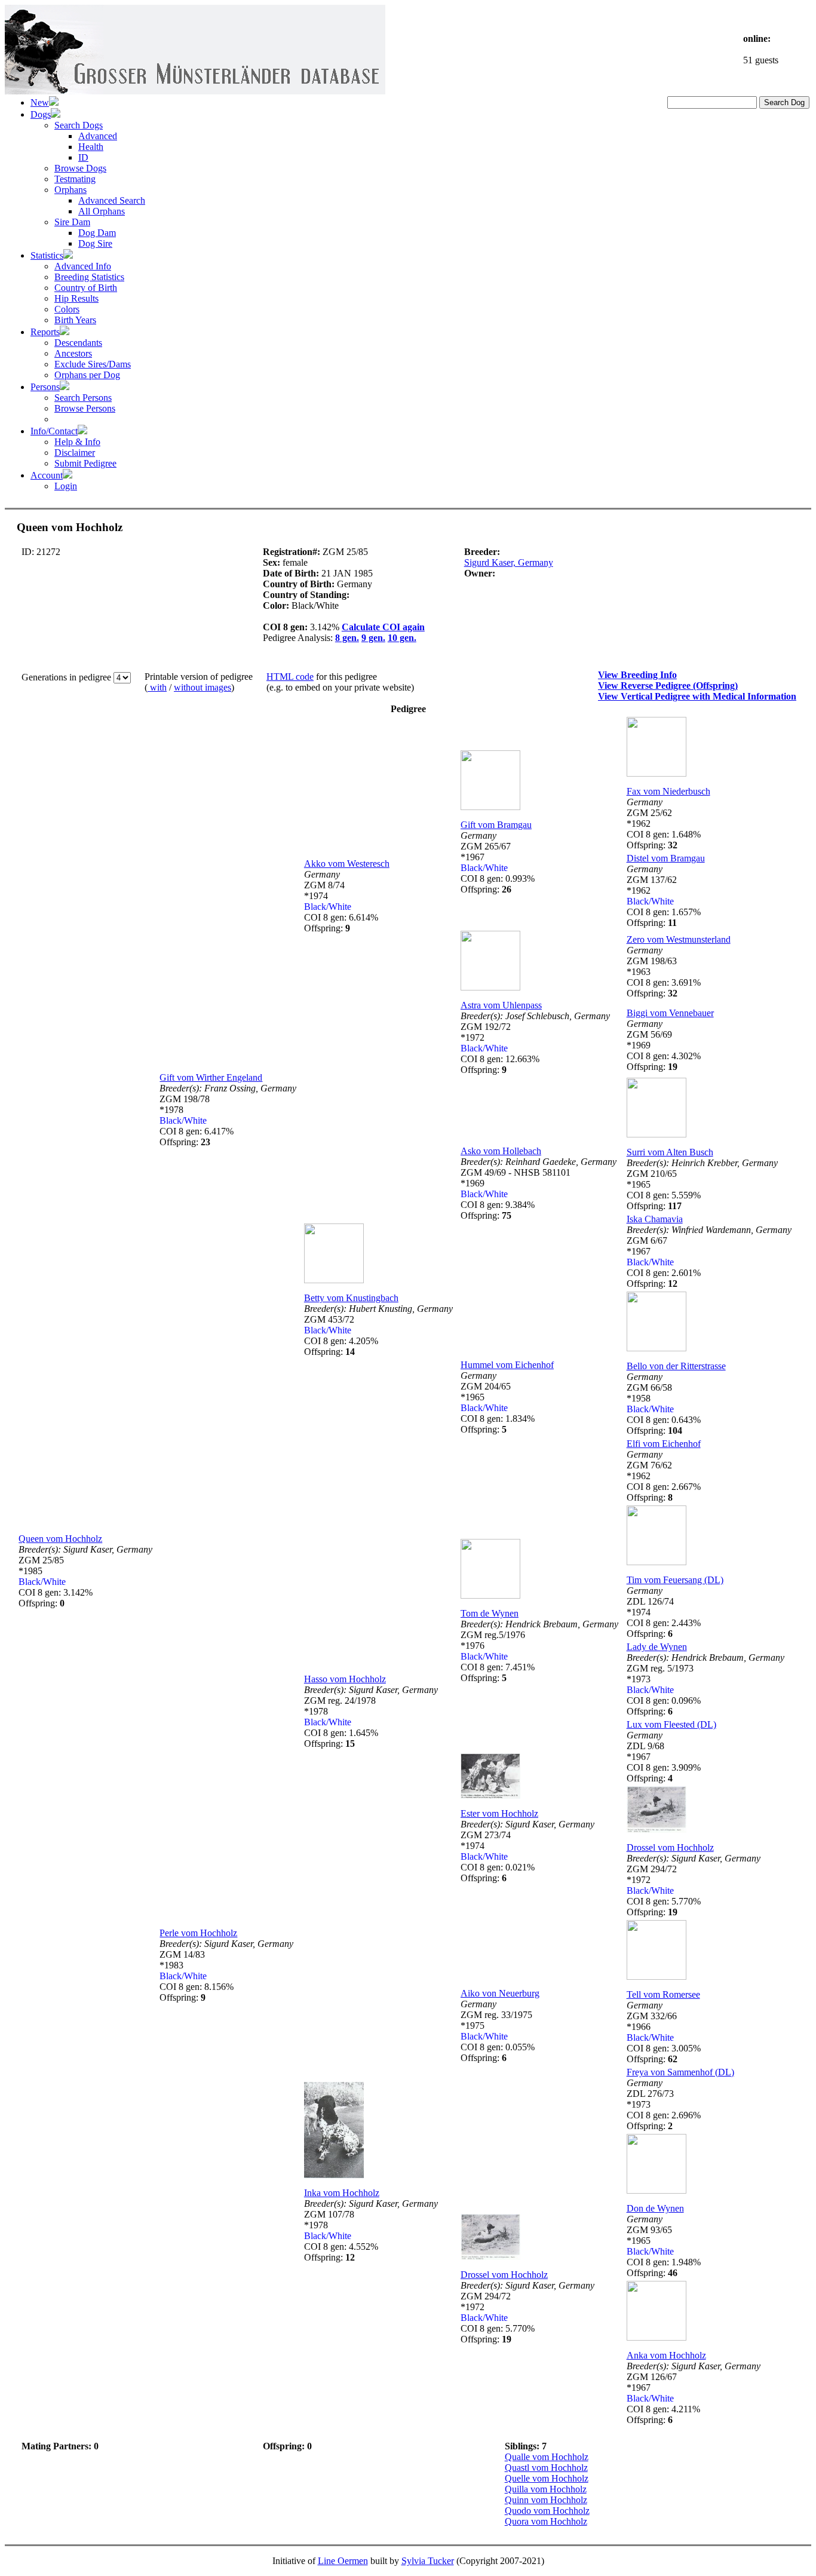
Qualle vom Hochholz (547, 2457)
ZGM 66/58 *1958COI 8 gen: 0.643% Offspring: (664, 1404)
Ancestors (73, 353)
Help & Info (77, 442)
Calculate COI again (383, 627)
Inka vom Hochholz (342, 2193)
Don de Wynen (655, 2208)
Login (66, 486)
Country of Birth (86, 288)
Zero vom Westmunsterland (679, 939)
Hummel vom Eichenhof (507, 1365)
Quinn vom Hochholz (546, 2500)
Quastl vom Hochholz (546, 2468)
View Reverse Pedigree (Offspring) (668, 686)
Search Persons (83, 398)
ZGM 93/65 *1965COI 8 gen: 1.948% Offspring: (664, 2246)
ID (83, 157)
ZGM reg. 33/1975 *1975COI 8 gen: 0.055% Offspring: (498, 2031)
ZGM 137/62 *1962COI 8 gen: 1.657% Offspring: (664, 896)
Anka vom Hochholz (666, 2355)
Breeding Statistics (89, 277)
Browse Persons (85, 408)
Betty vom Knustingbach (351, 1298)
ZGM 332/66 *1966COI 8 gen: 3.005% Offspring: (664, 2032)
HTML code (290, 677)
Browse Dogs (80, 168)
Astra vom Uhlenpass (501, 1005)
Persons (45, 387)
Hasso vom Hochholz (345, 1679)
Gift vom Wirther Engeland (211, 1077)
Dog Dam (97, 233)
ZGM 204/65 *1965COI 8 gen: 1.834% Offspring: (498, 1402)
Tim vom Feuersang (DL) (675, 1580)
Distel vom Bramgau (666, 858)
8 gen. (347, 638)
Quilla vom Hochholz (546, 2489)
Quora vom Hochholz (546, 2521)
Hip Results (76, 298)
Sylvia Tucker (428, 2561)
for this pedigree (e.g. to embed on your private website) (340, 682)
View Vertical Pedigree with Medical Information (697, 696)
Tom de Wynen (490, 1613)
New (40, 102)
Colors (67, 309)
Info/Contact (54, 431)
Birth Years (75, 320)
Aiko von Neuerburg (500, 1993)
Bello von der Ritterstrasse (676, 1366)
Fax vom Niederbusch (668, 791)
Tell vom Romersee (663, 1994)
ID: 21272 (41, 552)
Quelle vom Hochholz (547, 2478)
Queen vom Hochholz (60, 1539)
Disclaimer (75, 453)
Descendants (78, 343)
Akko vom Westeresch (347, 864)
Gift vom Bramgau (496, 825)
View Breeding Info (637, 675)
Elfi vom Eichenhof (664, 1444)
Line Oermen (343, 2561)
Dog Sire (95, 243)
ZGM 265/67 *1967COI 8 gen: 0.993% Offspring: (498, 862)
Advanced (98, 136)
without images (203, 687)
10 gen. (402, 638)
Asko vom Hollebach (501, 1151)
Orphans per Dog (87, 375)
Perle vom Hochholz (198, 1933)
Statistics (47, 255)
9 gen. (373, 638)
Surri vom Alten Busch (670, 1152)
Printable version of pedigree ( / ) (199, 682)
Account (47, 475)
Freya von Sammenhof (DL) (680, 2072)
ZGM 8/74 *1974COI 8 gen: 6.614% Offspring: (341, 901)
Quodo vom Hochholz (547, 2511)
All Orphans (102, 211)
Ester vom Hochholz (499, 1813)
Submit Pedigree (85, 463)
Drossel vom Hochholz (670, 1847)
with (157, 687)
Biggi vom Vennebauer (670, 1013)
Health (91, 147)
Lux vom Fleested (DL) (671, 1724)
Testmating (75, 179)
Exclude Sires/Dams (93, 364)
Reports (45, 332)
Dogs (41, 114)
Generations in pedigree (68, 677)
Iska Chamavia (655, 1219)
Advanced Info (83, 266)
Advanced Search (112, 200)
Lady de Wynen (657, 1647)
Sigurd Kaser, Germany (509, 562)
